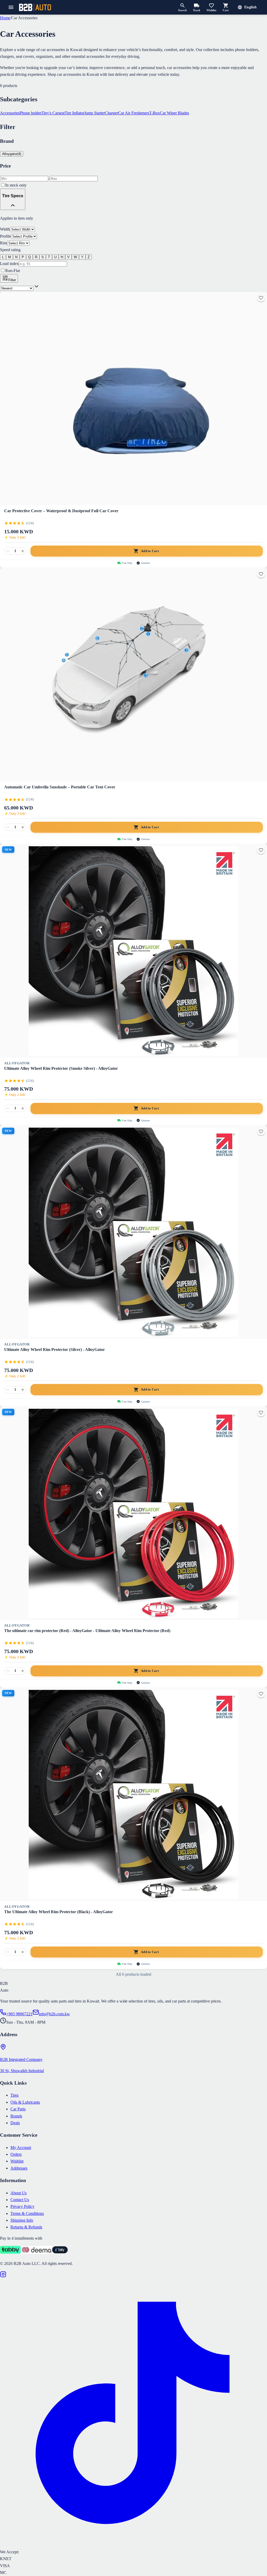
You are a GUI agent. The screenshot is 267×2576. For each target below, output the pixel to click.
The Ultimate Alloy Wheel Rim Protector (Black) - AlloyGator (59, 1912)
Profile (5, 236)
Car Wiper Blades (174, 113)
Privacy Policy (22, 2206)
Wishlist (17, 2161)
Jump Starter (95, 113)
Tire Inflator (74, 113)
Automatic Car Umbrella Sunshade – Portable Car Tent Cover (60, 787)
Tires (14, 2095)
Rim (4, 243)
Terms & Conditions (27, 2213)
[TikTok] (133, 2545)
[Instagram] (3, 2276)
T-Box (154, 113)
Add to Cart (150, 551)
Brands (16, 2116)
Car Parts (18, 2109)
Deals (15, 2123)
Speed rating (10, 250)
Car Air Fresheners (134, 113)
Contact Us (20, 2200)
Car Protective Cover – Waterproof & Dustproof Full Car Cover (61, 511)
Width (5, 229)
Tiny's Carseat (53, 113)
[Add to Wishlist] (261, 298)
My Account (21, 2148)
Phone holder (31, 113)
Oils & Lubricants (25, 2102)
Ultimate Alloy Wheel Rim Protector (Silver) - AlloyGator (54, 1349)
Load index (9, 264)
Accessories (10, 113)
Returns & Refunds (26, 2227)
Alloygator (17, 1063)
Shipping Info (22, 2220)
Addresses (19, 2168)
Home (5, 18)
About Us (19, 2193)
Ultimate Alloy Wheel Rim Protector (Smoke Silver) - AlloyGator (61, 1068)
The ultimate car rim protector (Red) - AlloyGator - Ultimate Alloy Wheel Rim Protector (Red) (87, 1631)
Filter (12, 280)
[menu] (11, 7)
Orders (16, 2154)
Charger (111, 113)
